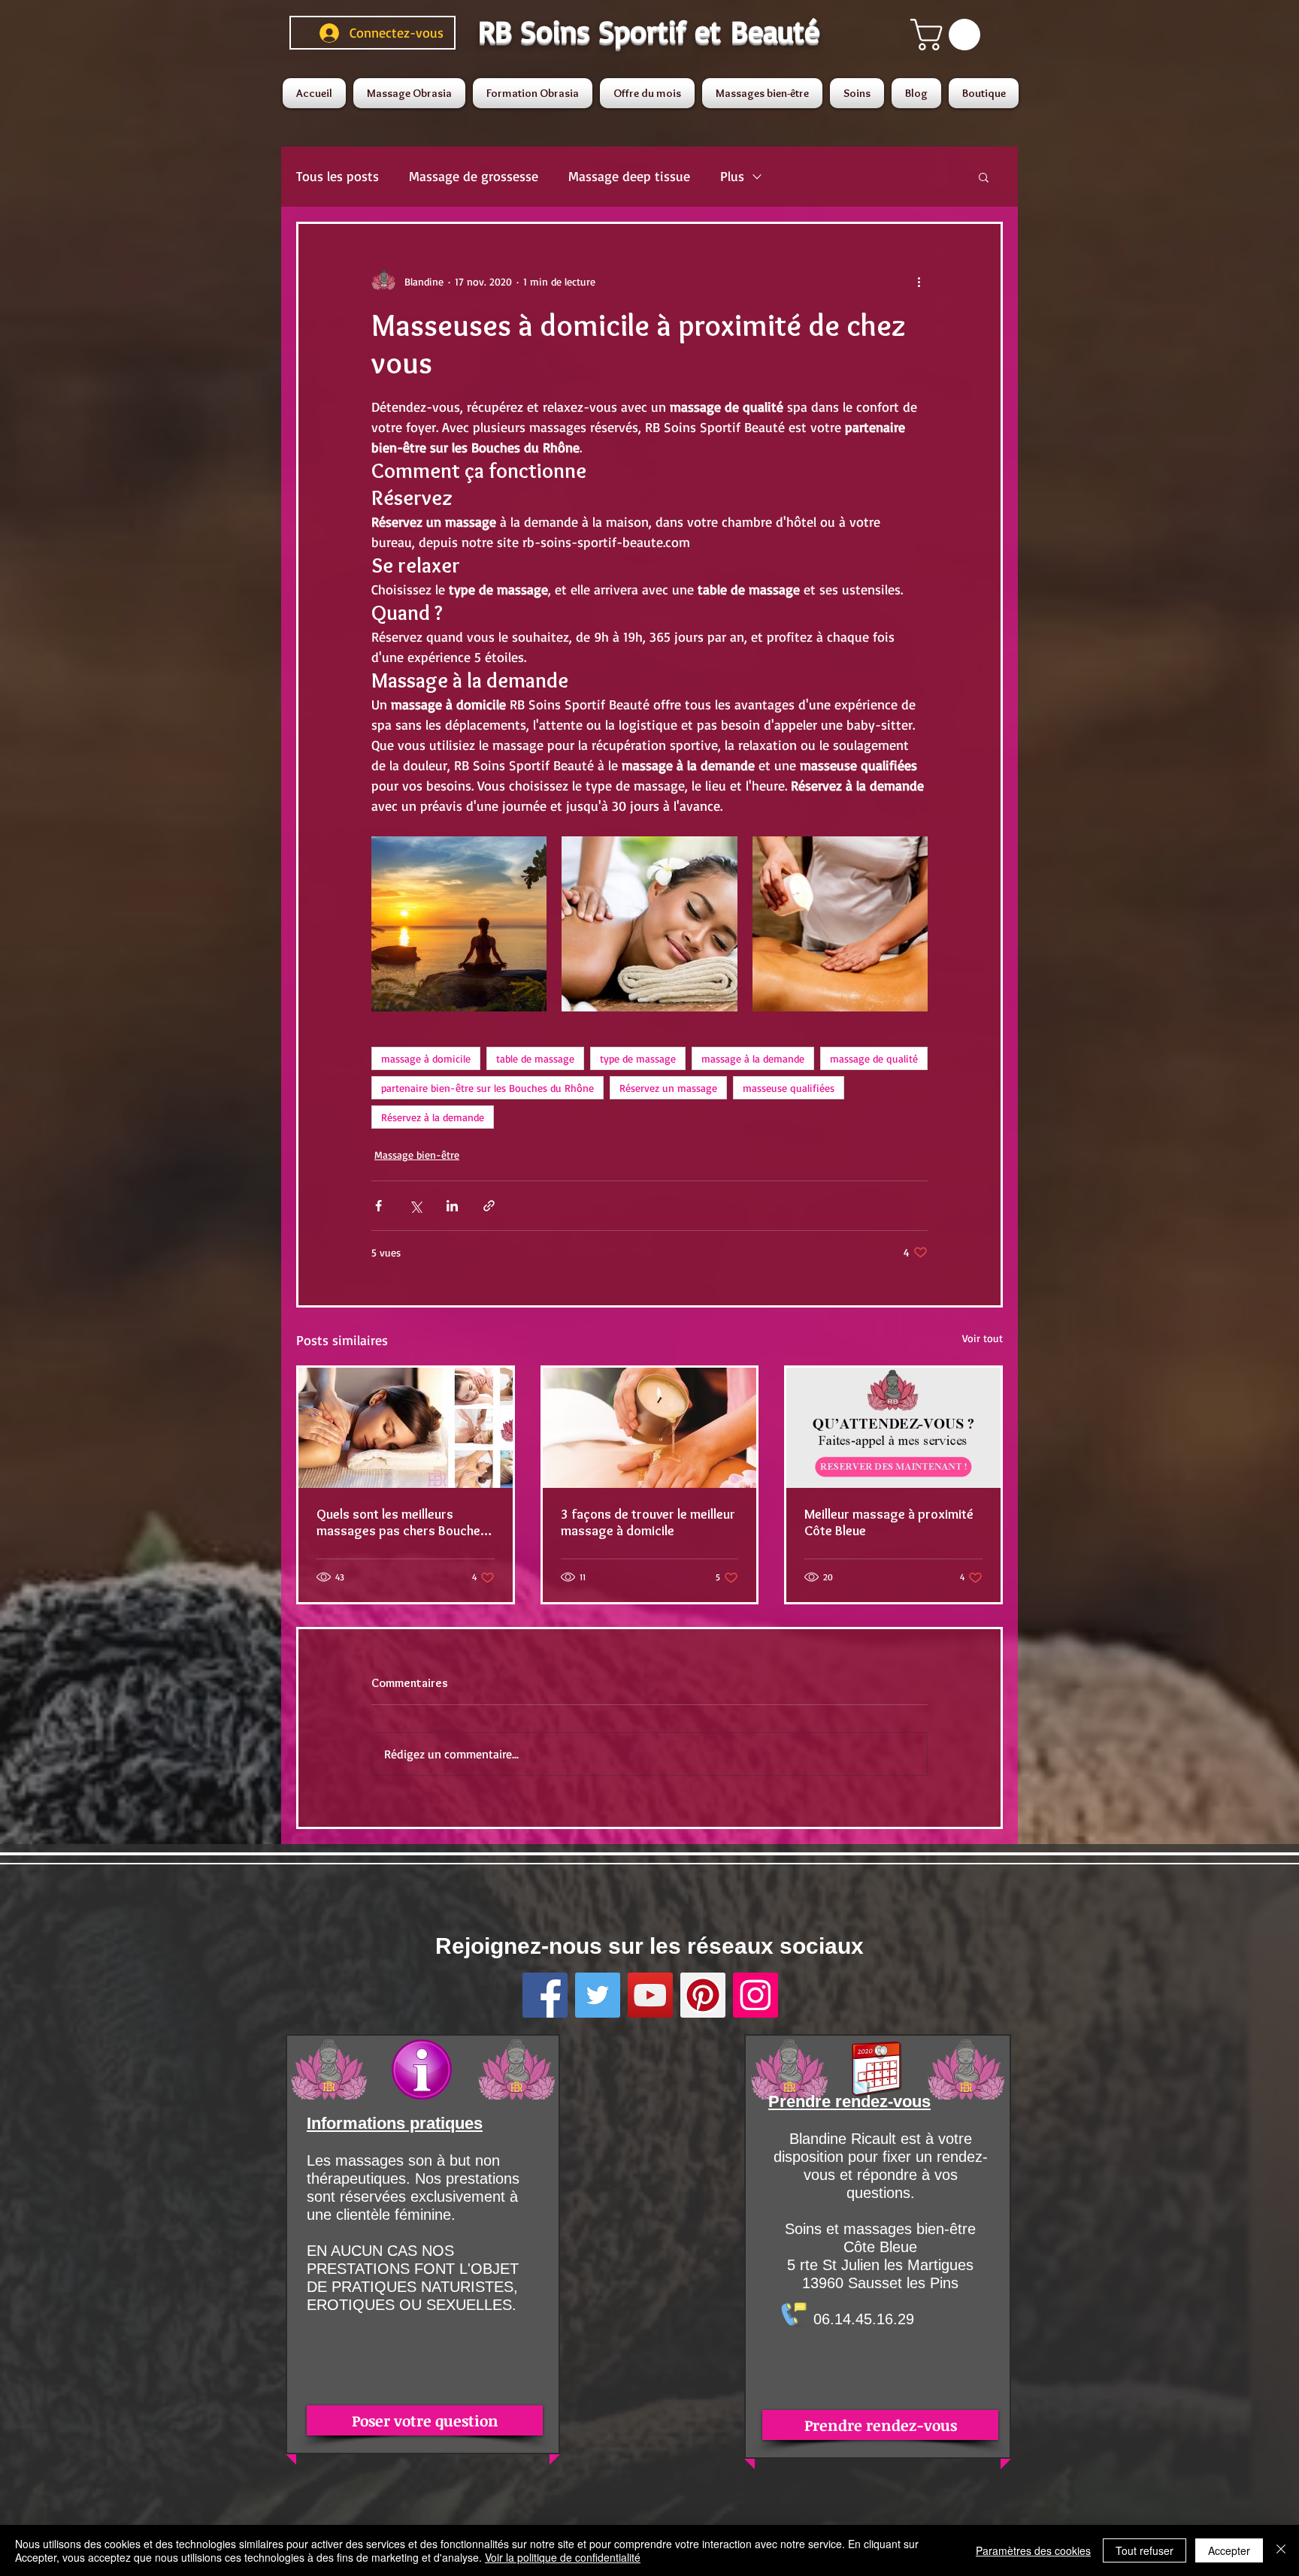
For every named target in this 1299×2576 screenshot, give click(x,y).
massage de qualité (874, 1058)
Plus (732, 176)
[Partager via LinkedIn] (452, 1206)
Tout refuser (1145, 2550)
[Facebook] (545, 1995)
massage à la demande (753, 1058)
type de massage (638, 1058)
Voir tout (983, 1338)
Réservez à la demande (433, 1117)
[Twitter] (598, 1995)
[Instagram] (755, 1995)
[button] (949, 35)
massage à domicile (426, 1058)
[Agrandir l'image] (459, 924)
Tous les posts (338, 176)
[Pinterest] (703, 1995)
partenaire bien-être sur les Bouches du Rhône (488, 1088)
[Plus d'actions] (919, 281)
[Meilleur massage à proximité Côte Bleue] (893, 1428)
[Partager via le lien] (489, 1206)
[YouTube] (650, 1995)
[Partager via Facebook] (378, 1206)
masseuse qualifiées (789, 1088)
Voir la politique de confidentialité (563, 2557)
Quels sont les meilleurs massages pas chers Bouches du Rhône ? (402, 1522)
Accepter (1229, 2550)
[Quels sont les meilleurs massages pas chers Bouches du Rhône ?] (406, 1428)
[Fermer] (1281, 2550)
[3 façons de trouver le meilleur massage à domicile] (650, 1428)
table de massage (535, 1058)
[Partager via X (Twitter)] (415, 1206)
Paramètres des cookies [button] (1033, 2550)
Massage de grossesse (474, 176)
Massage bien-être (417, 1155)
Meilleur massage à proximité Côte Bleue (889, 1522)
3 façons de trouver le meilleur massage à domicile (648, 1522)
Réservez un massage (668, 1088)
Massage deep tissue (629, 176)
